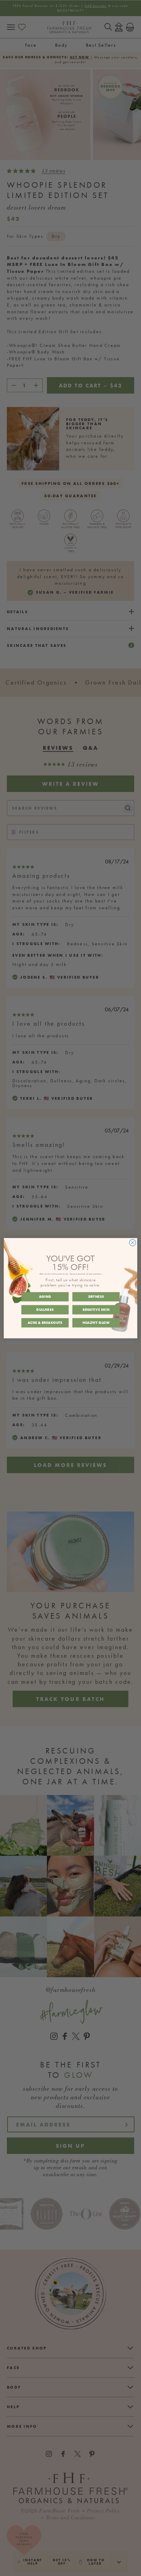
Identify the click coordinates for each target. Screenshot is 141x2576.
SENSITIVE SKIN (96, 1309)
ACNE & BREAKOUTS (45, 1322)
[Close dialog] (133, 1242)
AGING (45, 1296)
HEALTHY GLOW (96, 1322)
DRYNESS (96, 1296)
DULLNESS (45, 1309)
